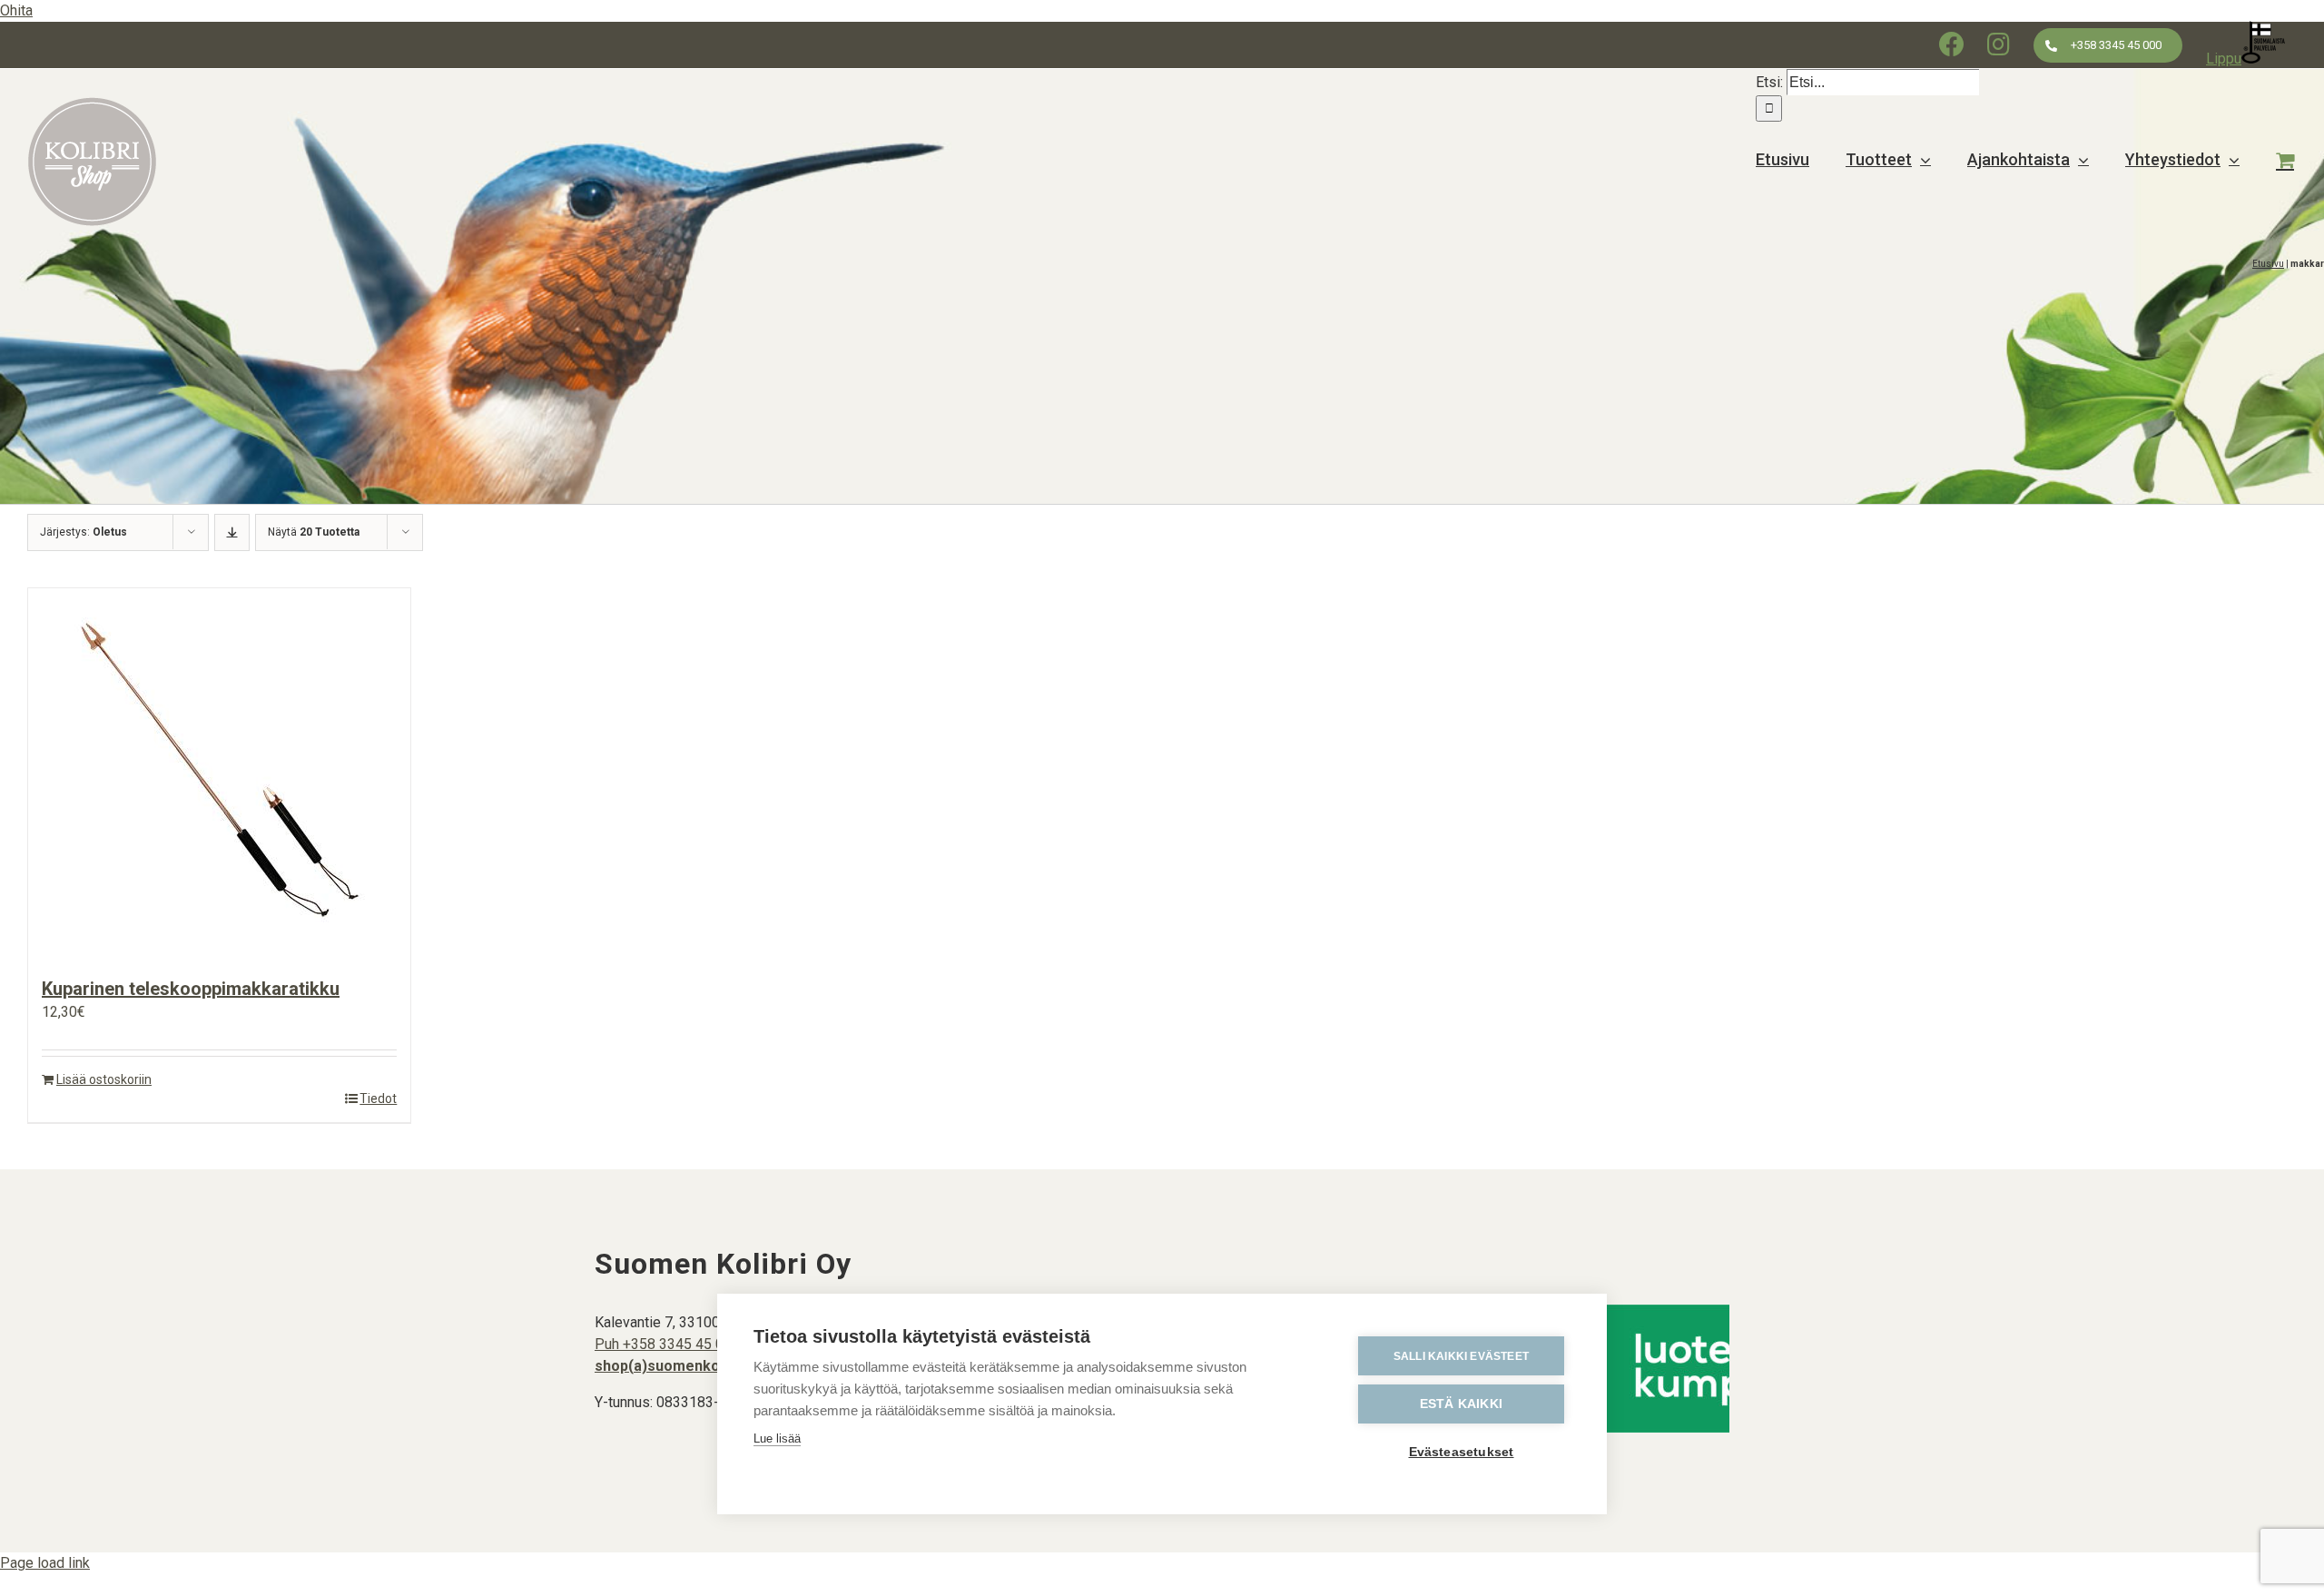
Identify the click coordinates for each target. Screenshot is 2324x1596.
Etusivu (2268, 264)
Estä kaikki (1461, 1404)
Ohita (16, 10)
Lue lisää (777, 1438)
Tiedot (378, 1098)
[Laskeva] (232, 532)
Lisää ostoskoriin (104, 1079)
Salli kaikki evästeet (1461, 1356)
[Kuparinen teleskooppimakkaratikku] (219, 773)
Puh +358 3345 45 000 (667, 1344)
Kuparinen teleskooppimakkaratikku (191, 989)
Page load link (45, 1563)
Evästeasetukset (1462, 1452)
